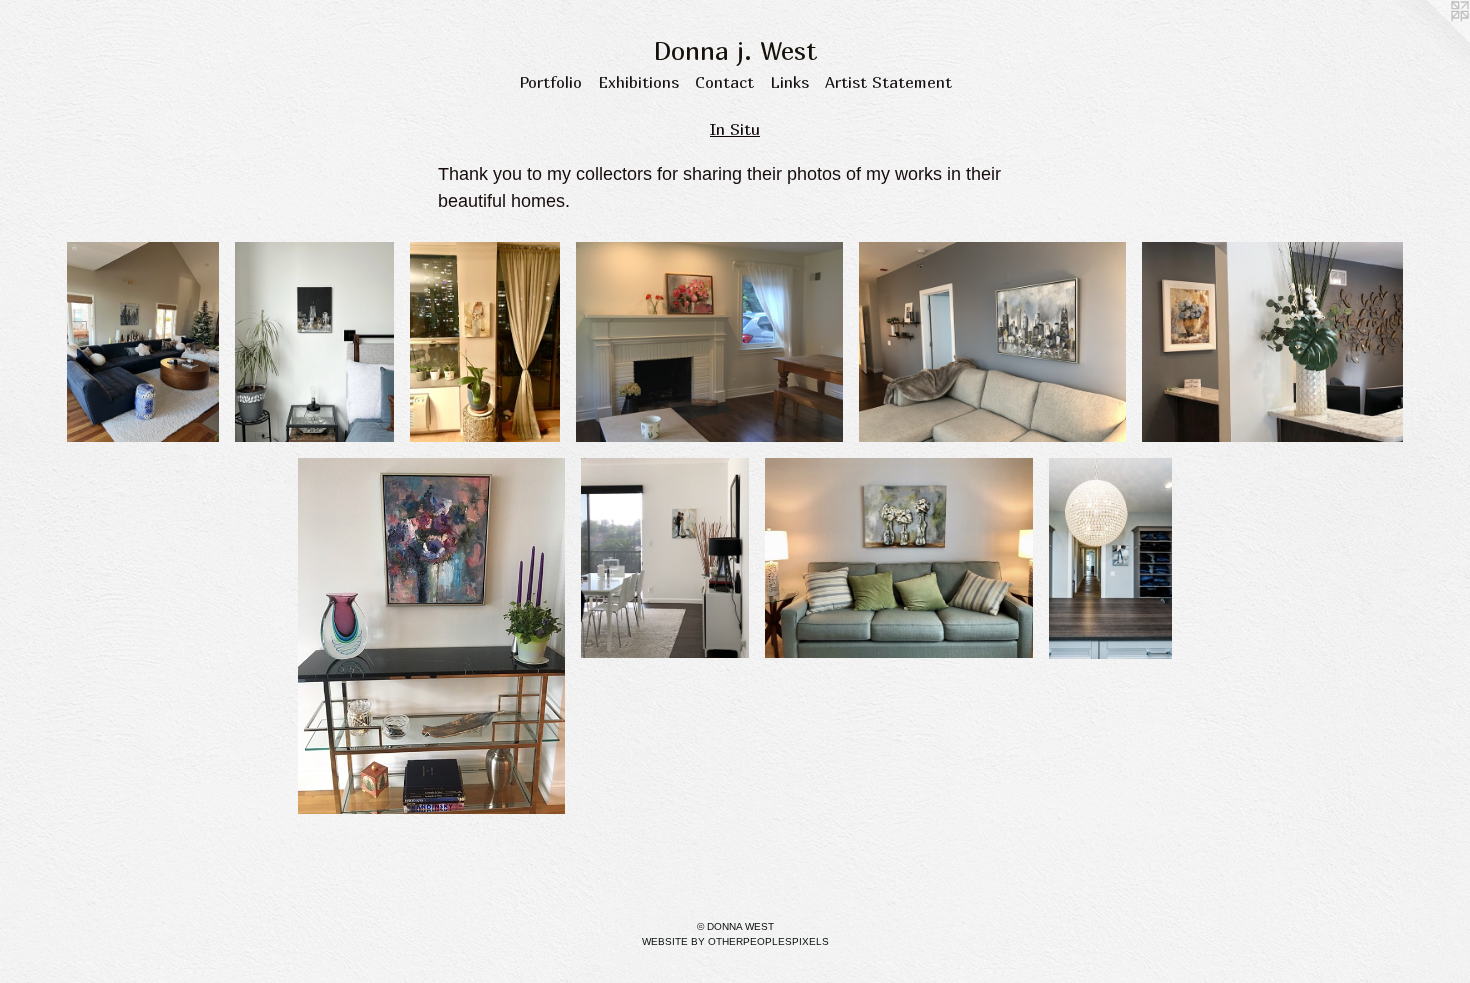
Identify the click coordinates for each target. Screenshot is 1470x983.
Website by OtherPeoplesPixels (735, 941)
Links (789, 82)
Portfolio (550, 82)
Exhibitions (638, 82)
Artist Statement (888, 82)
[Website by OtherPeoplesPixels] (1430, 40)
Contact (724, 82)
